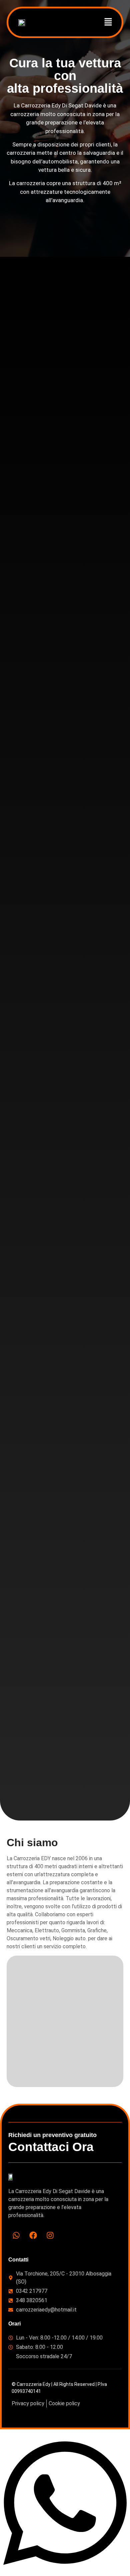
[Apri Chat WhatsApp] (65, 2572)
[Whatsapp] (16, 2235)
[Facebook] (33, 2235)
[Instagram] (50, 2235)
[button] (108, 22)
